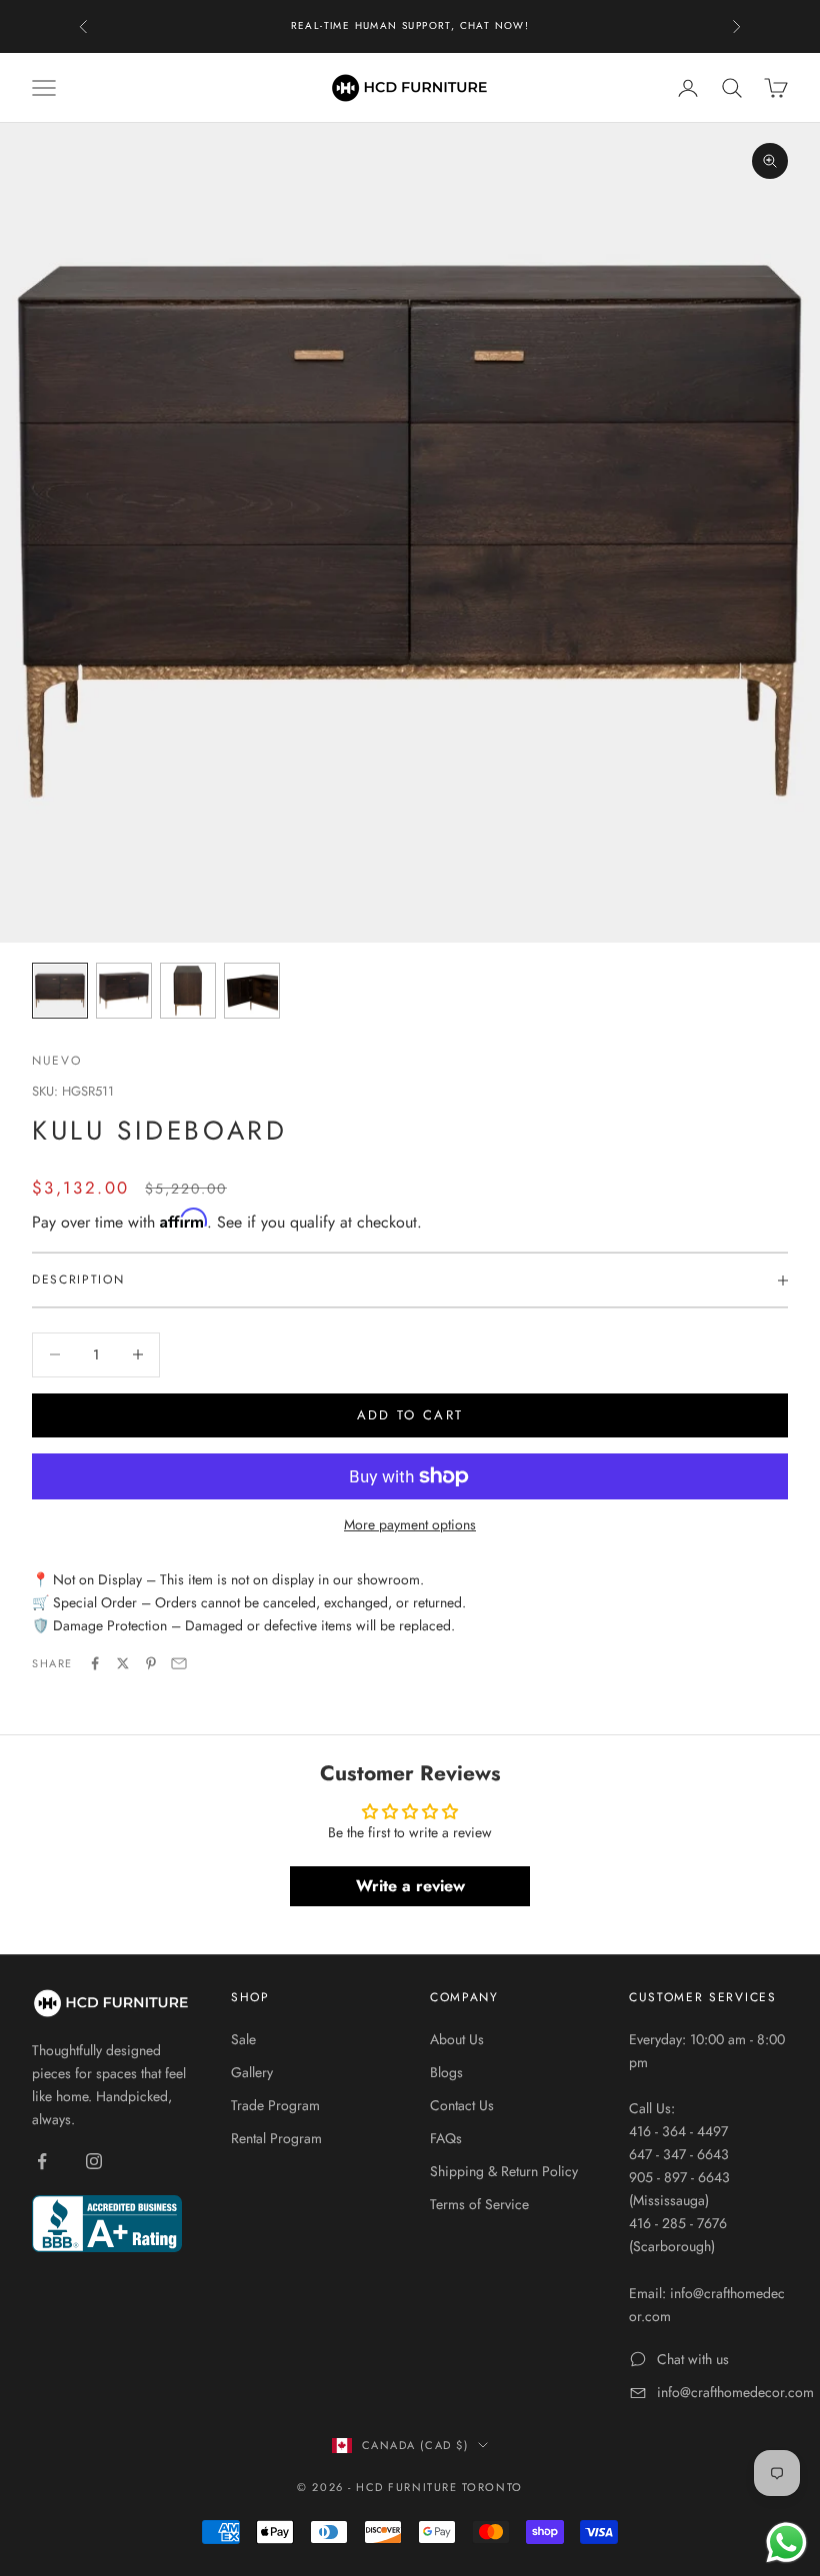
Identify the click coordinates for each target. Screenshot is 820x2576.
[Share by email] (179, 1663)
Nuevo (56, 1061)
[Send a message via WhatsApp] (786, 2543)
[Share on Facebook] (95, 1663)
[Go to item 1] (60, 991)
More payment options (410, 1524)
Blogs (446, 2072)
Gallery (252, 2072)
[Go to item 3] (188, 991)
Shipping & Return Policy (504, 2171)
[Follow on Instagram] (94, 2161)
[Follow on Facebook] (42, 2161)
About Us (457, 2039)
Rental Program (276, 2138)
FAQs (446, 2138)
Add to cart (410, 1415)
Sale (243, 2039)
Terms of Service (479, 2204)
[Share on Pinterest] (151, 1663)
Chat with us (693, 2359)
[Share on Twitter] (123, 1663)
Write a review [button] (410, 1886)
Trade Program (275, 2105)
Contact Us (462, 2105)
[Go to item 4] (252, 991)
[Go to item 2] (124, 991)
